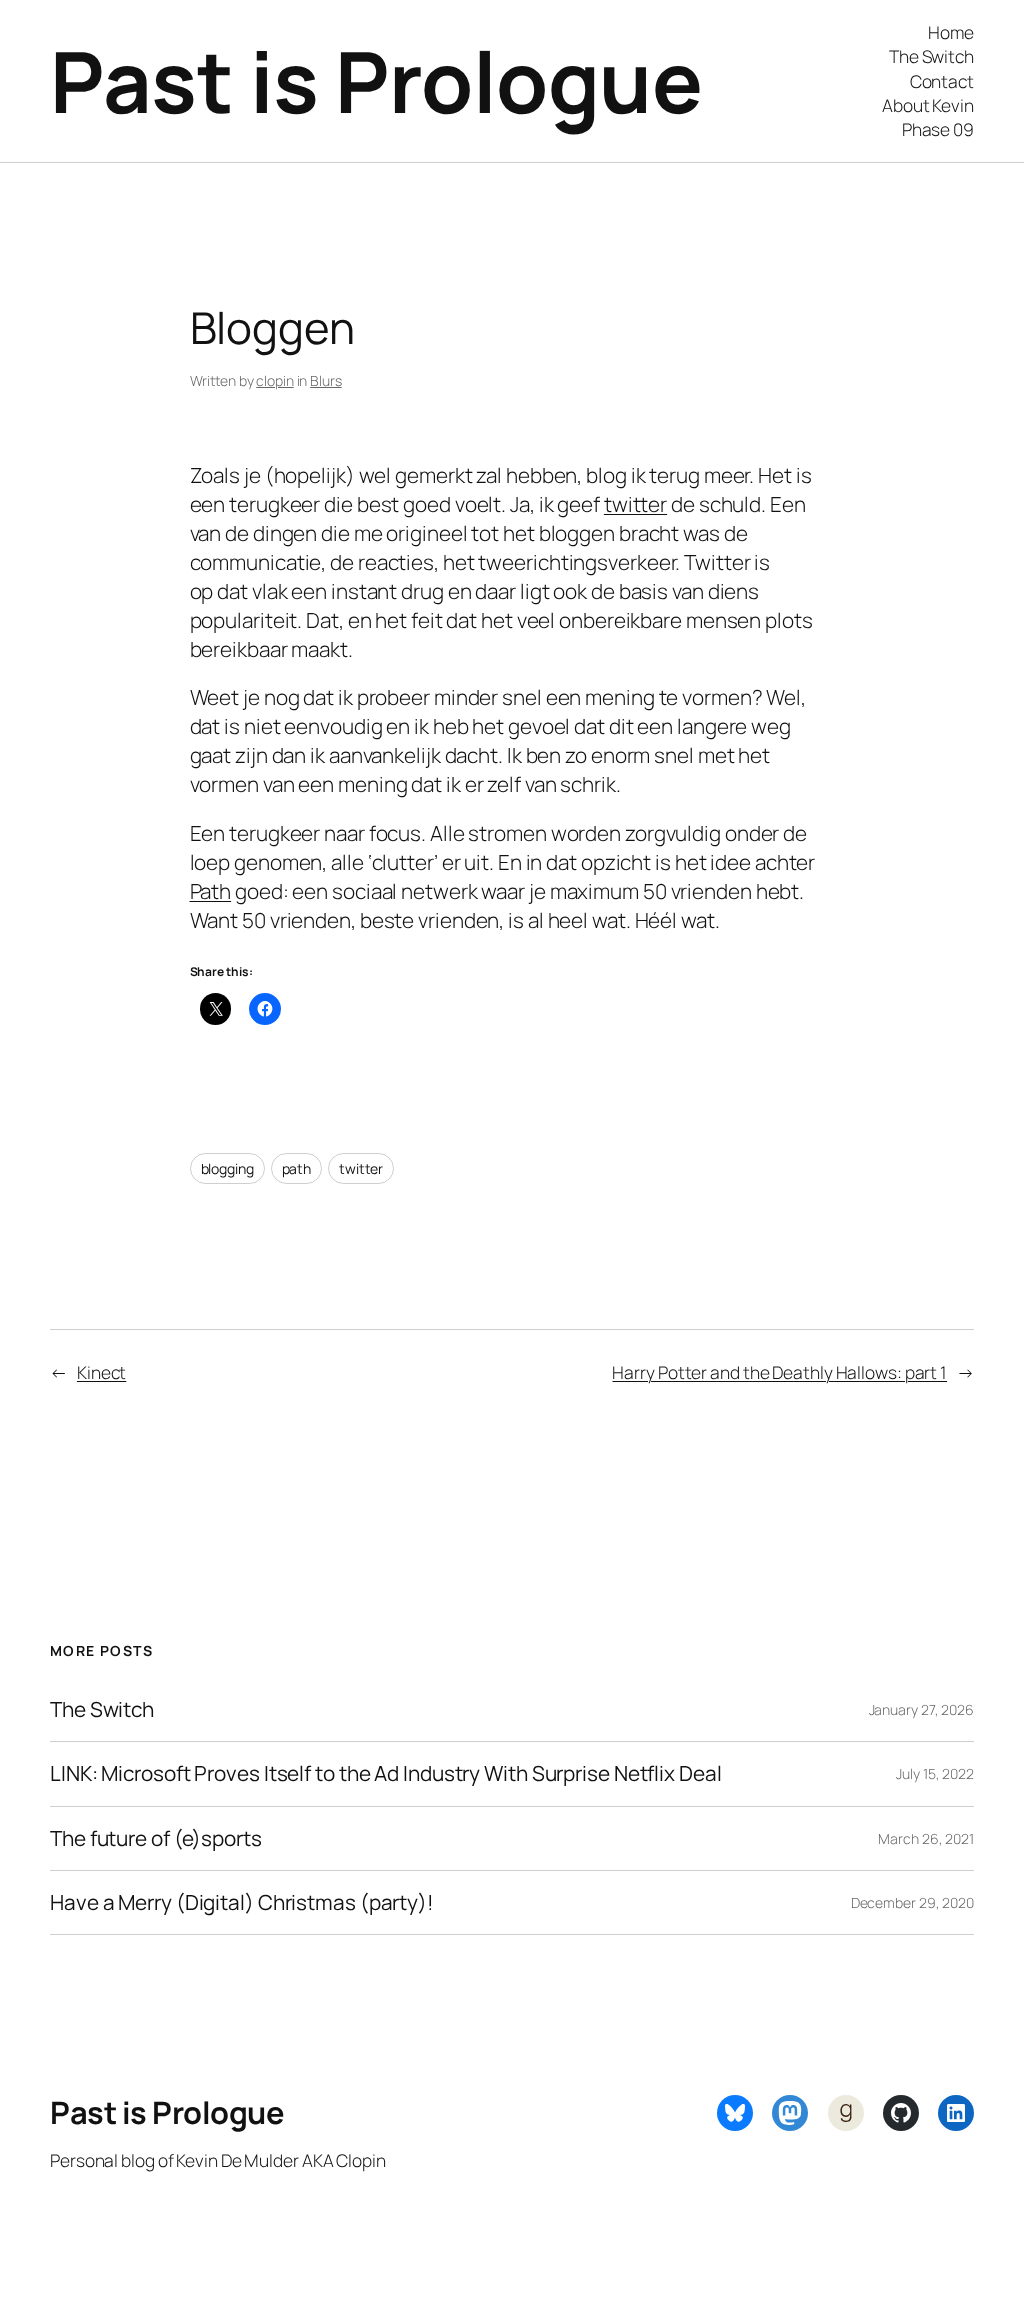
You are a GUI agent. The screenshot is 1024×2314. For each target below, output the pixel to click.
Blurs (326, 380)
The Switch (102, 1709)
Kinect (101, 1372)
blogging (227, 1168)
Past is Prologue (376, 80)
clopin (274, 380)
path (297, 1168)
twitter (635, 504)
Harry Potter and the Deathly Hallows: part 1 (779, 1372)
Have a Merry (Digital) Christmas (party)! (242, 1902)
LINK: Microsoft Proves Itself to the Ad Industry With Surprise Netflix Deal (386, 1773)
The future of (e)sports (156, 1838)
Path (211, 891)
